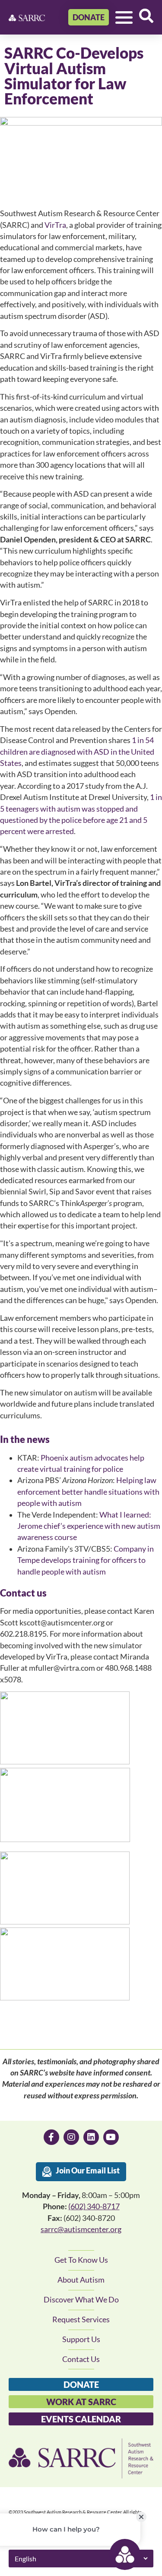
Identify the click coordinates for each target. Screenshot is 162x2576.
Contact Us (81, 2359)
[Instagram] (71, 2137)
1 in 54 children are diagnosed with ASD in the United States (77, 752)
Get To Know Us (81, 2260)
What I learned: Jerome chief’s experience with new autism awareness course (89, 1526)
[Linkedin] (91, 2137)
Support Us (81, 2339)
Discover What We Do (81, 2300)
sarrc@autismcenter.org (81, 2229)
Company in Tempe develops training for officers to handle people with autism (86, 1560)
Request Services (81, 2319)
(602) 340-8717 (94, 2206)
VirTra (55, 225)
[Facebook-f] (51, 2137)
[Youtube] (111, 2137)
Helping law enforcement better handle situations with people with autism (88, 1492)
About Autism (81, 2280)
